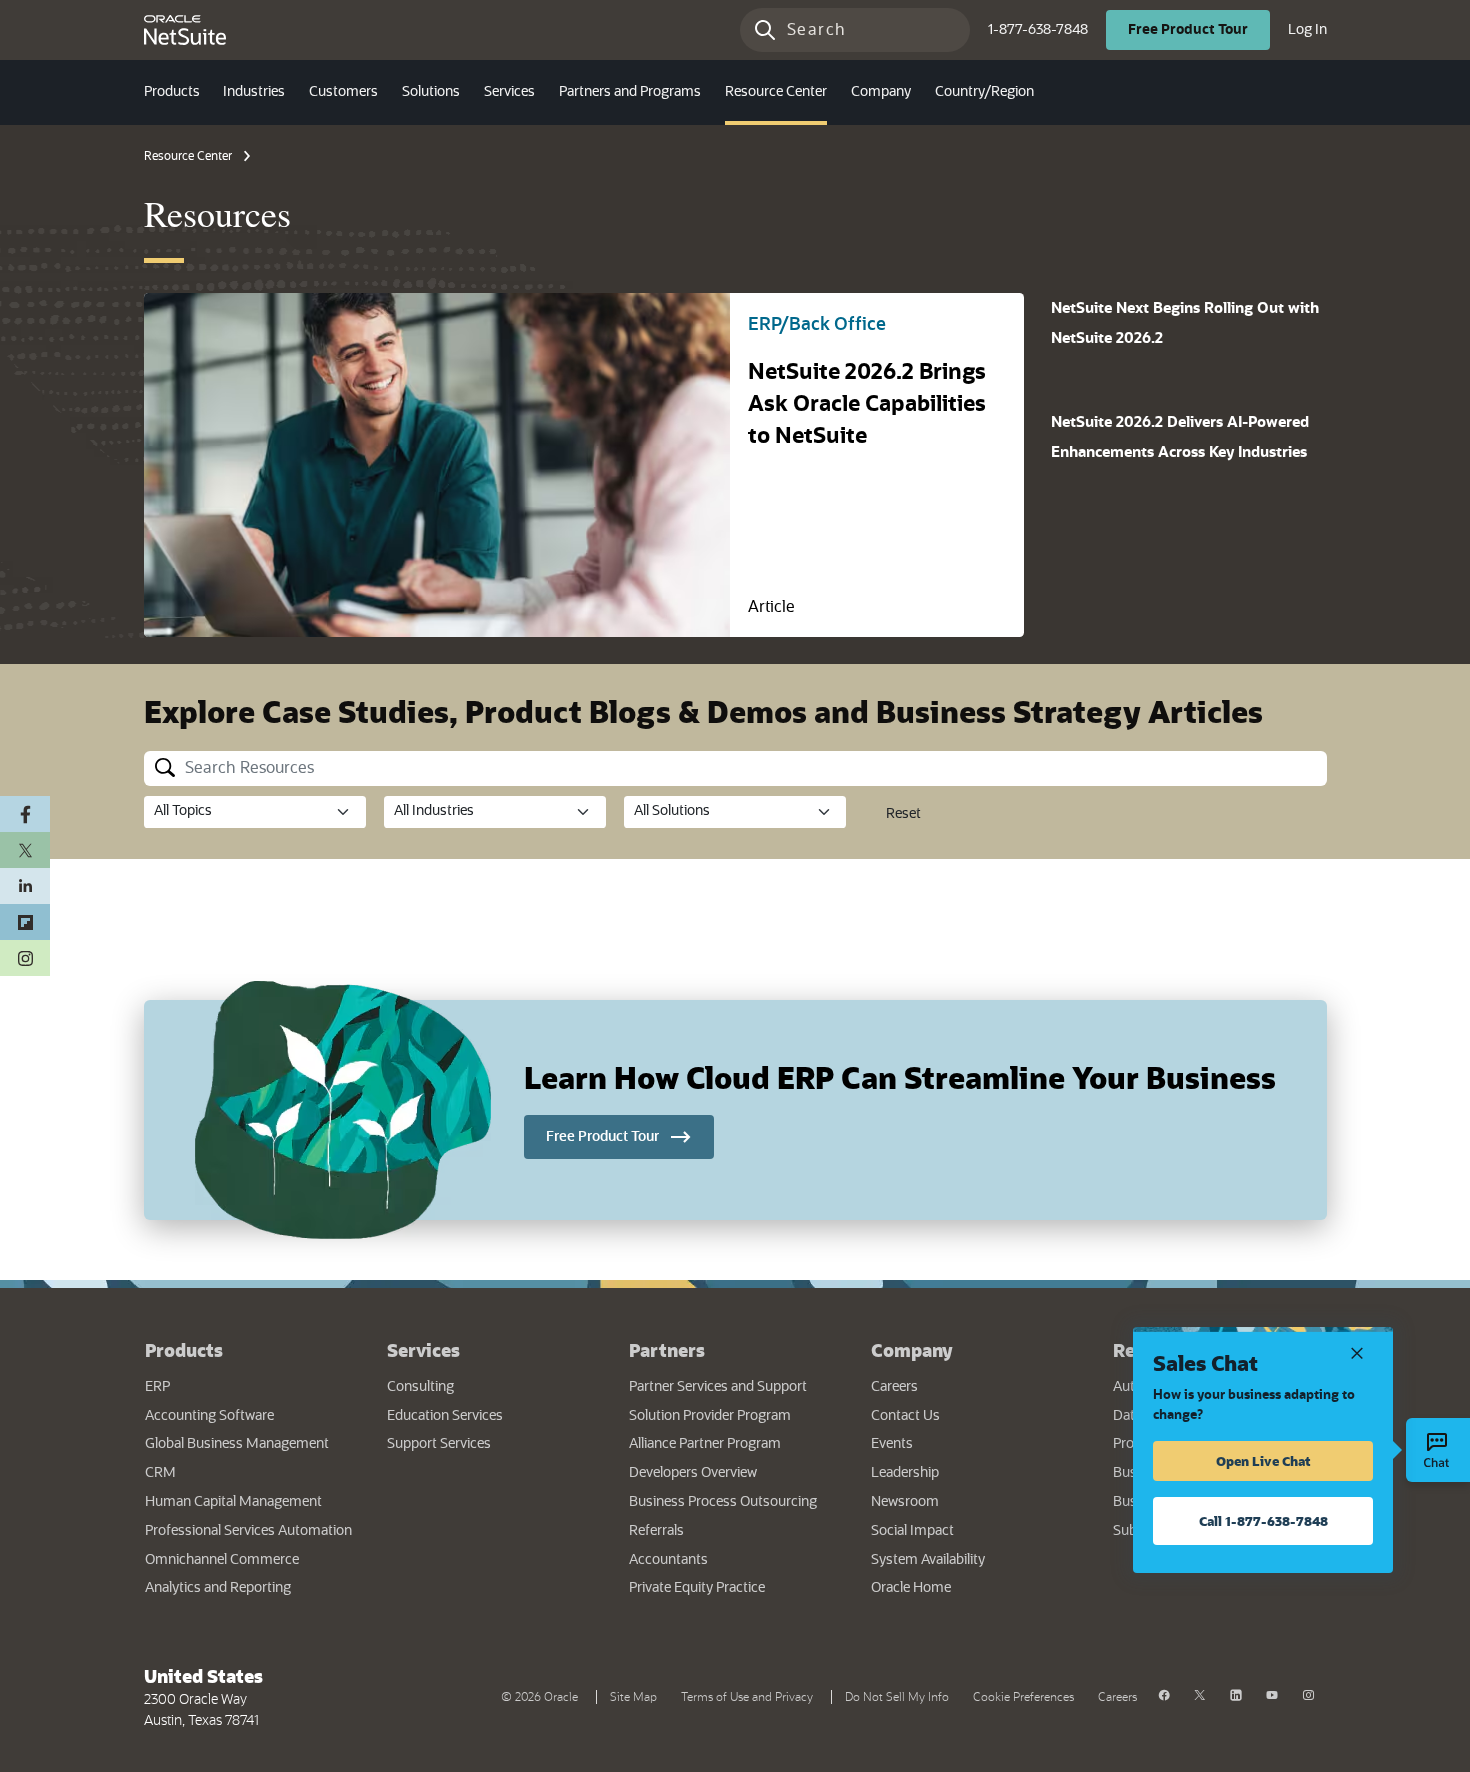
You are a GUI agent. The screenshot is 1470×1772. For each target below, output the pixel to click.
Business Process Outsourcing (723, 1502)
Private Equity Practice (697, 1588)
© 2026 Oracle (543, 1695)
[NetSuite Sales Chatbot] (1438, 1450)
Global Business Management (237, 1444)
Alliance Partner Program (705, 1444)
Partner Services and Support (718, 1387)
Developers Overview (693, 1473)
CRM (160, 1473)
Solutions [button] (431, 92)
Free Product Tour (630, 1136)
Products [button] (172, 92)
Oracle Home (972, 1587)
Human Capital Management (233, 1502)
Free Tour (1199, 29)
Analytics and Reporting (218, 1588)
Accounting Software (209, 1416)
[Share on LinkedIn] (25, 886)
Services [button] (509, 92)
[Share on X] (25, 850)
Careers (894, 1387)
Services (423, 1350)
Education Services (445, 1416)
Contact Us (905, 1416)
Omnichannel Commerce (222, 1560)
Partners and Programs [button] (630, 92)
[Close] (1357, 1351)
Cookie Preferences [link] (1023, 1697)
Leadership (905, 1473)
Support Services (439, 1444)
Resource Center (188, 156)
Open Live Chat (1263, 1460)
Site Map (633, 1697)
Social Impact (912, 1531)
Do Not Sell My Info (901, 1695)
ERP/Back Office (817, 325)
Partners (667, 1350)
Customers (343, 92)
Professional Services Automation (248, 1531)
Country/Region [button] (984, 92)
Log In (1307, 29)
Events (892, 1444)
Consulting (420, 1387)
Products (184, 1350)
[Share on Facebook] (25, 814)
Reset (903, 814)
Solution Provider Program (710, 1416)
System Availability (977, 1559)
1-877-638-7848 (1038, 30)
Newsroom (905, 1502)
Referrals (656, 1531)
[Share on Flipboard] (25, 922)
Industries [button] (254, 92)
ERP (157, 1387)
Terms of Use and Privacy (751, 1695)
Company (912, 1350)
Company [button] (881, 92)
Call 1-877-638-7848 (1263, 1520)
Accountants (668, 1560)
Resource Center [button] (776, 92)
